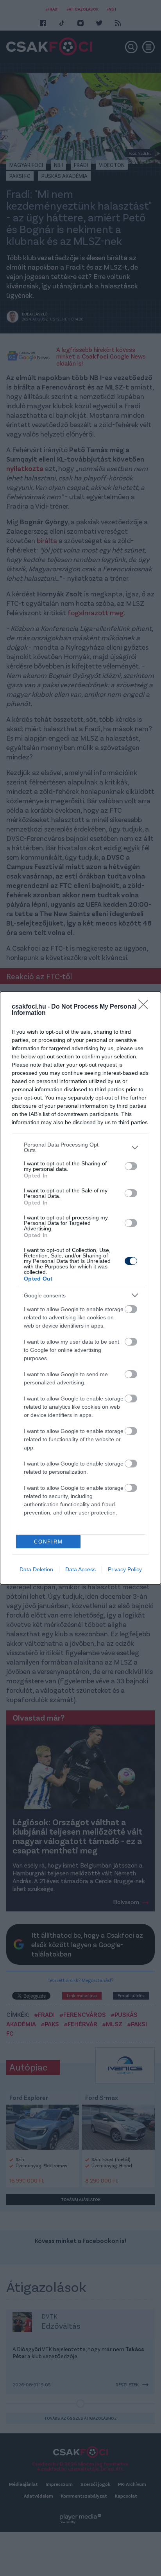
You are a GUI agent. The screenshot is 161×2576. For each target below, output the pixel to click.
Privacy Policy (125, 1569)
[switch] (131, 1166)
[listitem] (80, 1147)
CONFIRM (48, 1542)
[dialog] (80, 1288)
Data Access (80, 1569)
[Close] (146, 1007)
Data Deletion (36, 1569)
